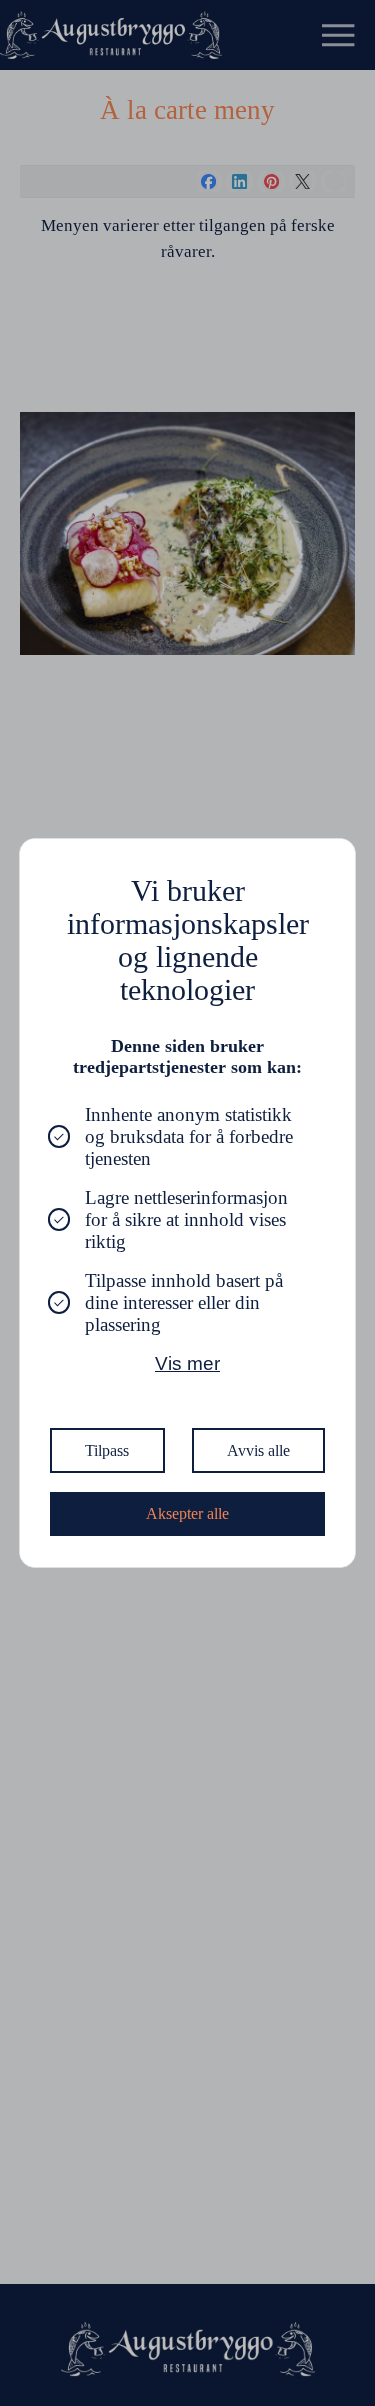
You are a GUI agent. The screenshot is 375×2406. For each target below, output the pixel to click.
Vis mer (187, 1363)
